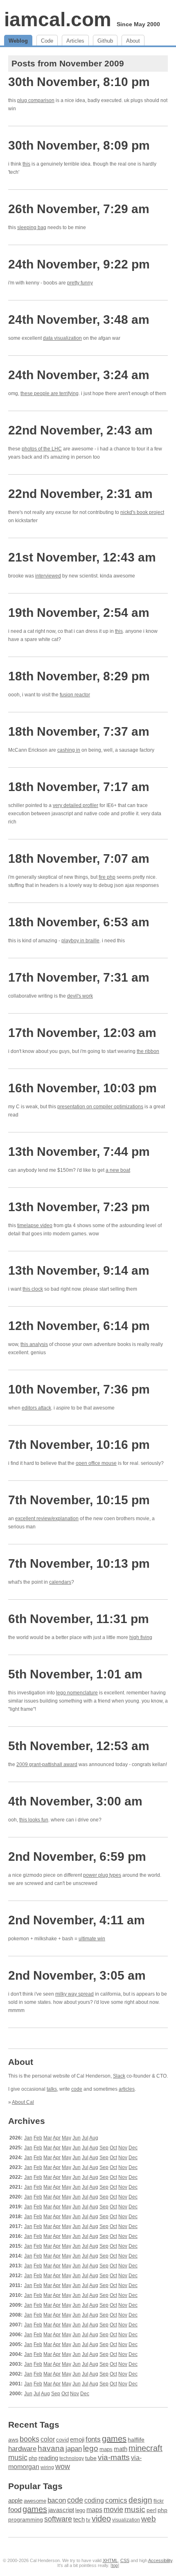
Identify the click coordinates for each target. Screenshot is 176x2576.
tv (88, 2520)
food (15, 2510)
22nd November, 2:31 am (80, 494)
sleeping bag (32, 227)
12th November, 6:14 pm (79, 1326)
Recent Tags (34, 2425)
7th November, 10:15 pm (79, 1500)
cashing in (69, 750)
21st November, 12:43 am (82, 557)
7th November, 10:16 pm (79, 1445)
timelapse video (35, 1225)
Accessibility (160, 2560)
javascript (61, 2510)
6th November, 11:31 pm (79, 1619)
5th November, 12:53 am (79, 1746)
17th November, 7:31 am (79, 977)
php (33, 2458)
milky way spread (74, 1994)
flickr (159, 2501)
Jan (28, 2138)
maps (106, 2449)
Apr (57, 2138)
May (67, 2138)
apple (15, 2500)
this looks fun (34, 1820)
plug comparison (36, 100)
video (101, 2519)
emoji (77, 2440)
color (48, 2439)
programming (26, 2520)
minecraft (146, 2448)
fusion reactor (75, 695)
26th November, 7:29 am (79, 209)
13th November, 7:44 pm (79, 1152)
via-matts (114, 2457)
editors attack (36, 1408)
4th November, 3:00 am (75, 1801)
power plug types (102, 1875)
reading (48, 2458)
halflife (136, 2440)
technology (72, 2458)
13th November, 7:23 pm (79, 1207)
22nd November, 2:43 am (80, 430)
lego (91, 2448)
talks (52, 2089)
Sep (104, 2148)
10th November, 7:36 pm (79, 1389)
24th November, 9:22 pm (79, 264)
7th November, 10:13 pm (79, 1563)
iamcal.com (58, 19)
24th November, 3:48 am (79, 319)
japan (74, 2449)
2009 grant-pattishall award (47, 1764)
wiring (47, 2467)
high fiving (141, 1637)
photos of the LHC (42, 449)
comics (116, 2500)
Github (105, 41)
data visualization (62, 338)
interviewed (48, 576)
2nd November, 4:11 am (77, 1920)
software (58, 2519)
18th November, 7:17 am (79, 787)
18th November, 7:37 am (79, 731)
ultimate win (92, 1939)
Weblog (18, 41)
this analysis (34, 1344)
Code (47, 41)
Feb (38, 2138)
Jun (77, 2138)
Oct (113, 2148)
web (149, 2519)
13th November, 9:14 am (79, 1270)
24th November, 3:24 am (79, 375)
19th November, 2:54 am (79, 613)
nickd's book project (142, 512)
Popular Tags (35, 2486)
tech (79, 2519)
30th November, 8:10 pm (79, 82)
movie (113, 2509)
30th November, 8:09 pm (79, 145)
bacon (57, 2500)
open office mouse (96, 1463)
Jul (85, 2138)
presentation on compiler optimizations (100, 1107)
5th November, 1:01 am (75, 1674)
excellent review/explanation (47, 1519)
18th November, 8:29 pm (79, 676)
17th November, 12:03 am (82, 1033)
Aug (94, 2138)
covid (62, 2440)
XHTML (110, 2560)
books (29, 2439)
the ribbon (148, 1051)
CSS (125, 2560)
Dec (133, 2148)
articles (127, 2089)
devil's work (80, 996)
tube (91, 2458)
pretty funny (80, 283)
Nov (123, 2148)
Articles (75, 41)
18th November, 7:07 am (79, 858)
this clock (33, 1289)
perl (151, 2510)
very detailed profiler (76, 805)
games (114, 2439)
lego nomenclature (77, 1693)
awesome (35, 2501)
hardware (22, 2449)
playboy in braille (80, 941)
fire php (107, 877)
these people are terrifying (50, 393)
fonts (93, 2439)
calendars (60, 1582)
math (121, 2449)
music (18, 2458)
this (26, 164)
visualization (126, 2520)
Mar (48, 2138)
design (140, 2500)
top (115, 2565)
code (77, 2089)
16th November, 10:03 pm (82, 1088)
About (133, 41)
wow (63, 2467)
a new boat (118, 1170)
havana (51, 2448)
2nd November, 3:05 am (77, 1975)
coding (94, 2500)
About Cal (23, 2102)
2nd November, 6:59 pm (77, 1856)
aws (13, 2440)
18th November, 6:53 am (79, 922)
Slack (119, 2076)
